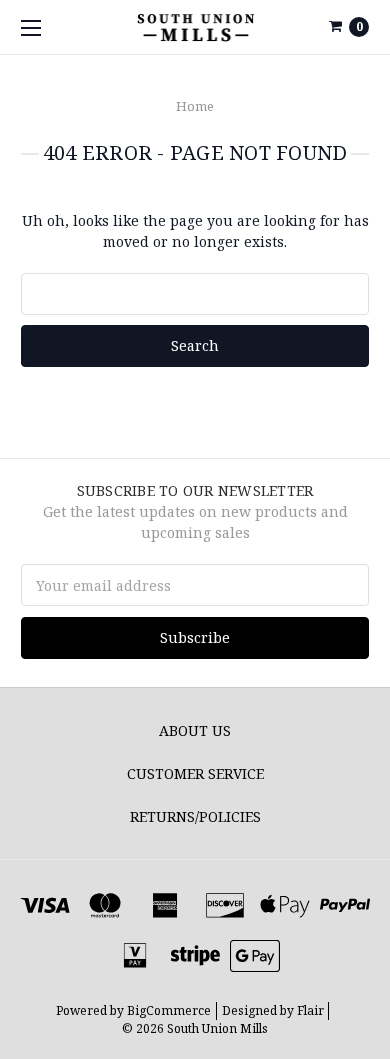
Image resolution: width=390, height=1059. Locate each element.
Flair (310, 1010)
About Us (195, 730)
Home (195, 106)
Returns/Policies (195, 816)
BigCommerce (169, 1010)
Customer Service (195, 773)
